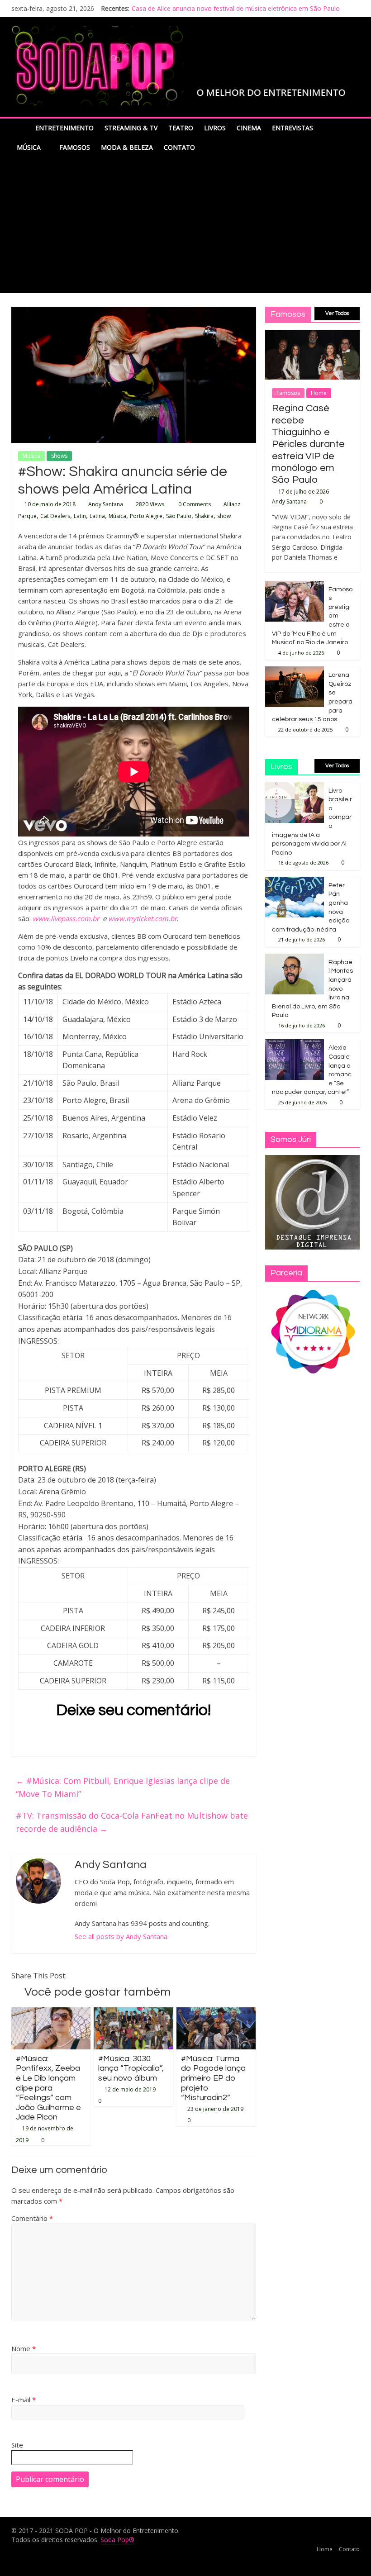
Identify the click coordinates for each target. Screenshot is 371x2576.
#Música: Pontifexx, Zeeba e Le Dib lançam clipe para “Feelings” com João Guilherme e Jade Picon (48, 2088)
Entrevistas (293, 128)
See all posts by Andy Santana (121, 1936)
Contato (179, 147)
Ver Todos (337, 313)
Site (17, 2445)
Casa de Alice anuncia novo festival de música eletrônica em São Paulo (236, 8)
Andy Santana (106, 504)
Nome (24, 2348)
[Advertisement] (185, 225)
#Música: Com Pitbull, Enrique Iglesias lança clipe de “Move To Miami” (123, 1787)
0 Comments (194, 504)
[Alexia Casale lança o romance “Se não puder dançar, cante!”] (295, 1044)
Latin (80, 516)
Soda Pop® (117, 2540)
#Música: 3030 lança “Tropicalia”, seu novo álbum (131, 2068)
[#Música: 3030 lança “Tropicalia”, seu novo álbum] (133, 2013)
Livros (215, 128)
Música (29, 147)
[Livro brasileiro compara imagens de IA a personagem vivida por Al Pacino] (295, 787)
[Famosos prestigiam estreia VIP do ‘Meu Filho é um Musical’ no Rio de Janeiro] (295, 586)
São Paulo (179, 516)
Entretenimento (64, 128)
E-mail (24, 2400)
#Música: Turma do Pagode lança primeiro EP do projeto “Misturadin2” (213, 2078)
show (224, 516)
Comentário (32, 2218)
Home (319, 393)
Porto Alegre (146, 516)
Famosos (75, 147)
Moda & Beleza (127, 147)
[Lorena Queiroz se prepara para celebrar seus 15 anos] (295, 671)
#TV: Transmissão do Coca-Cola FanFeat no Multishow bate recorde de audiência (132, 1822)
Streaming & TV (131, 128)
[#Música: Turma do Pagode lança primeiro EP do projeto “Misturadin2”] (216, 2013)
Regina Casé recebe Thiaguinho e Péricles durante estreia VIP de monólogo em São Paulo (308, 444)
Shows (59, 456)
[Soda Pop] (21, 128)
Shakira (204, 516)
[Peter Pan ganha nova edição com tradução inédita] (295, 882)
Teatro (181, 128)
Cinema (249, 128)
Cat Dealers (55, 516)
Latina (97, 516)
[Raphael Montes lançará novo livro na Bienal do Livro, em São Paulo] (295, 958)
